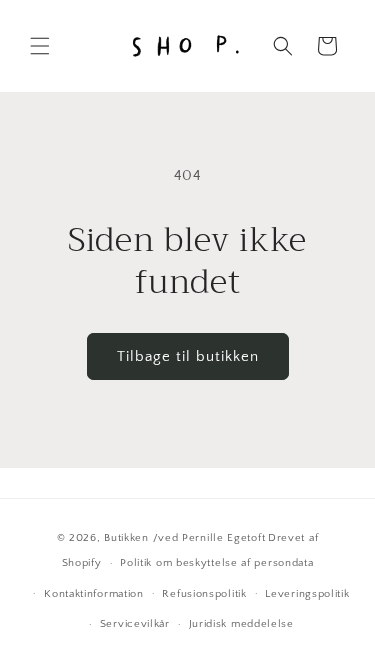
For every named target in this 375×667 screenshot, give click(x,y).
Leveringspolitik (307, 594)
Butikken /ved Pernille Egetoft (184, 538)
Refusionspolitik (204, 594)
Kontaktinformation (94, 594)
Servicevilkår (135, 624)
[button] (40, 46)
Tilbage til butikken (188, 356)
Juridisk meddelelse (241, 624)
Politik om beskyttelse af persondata (216, 563)
